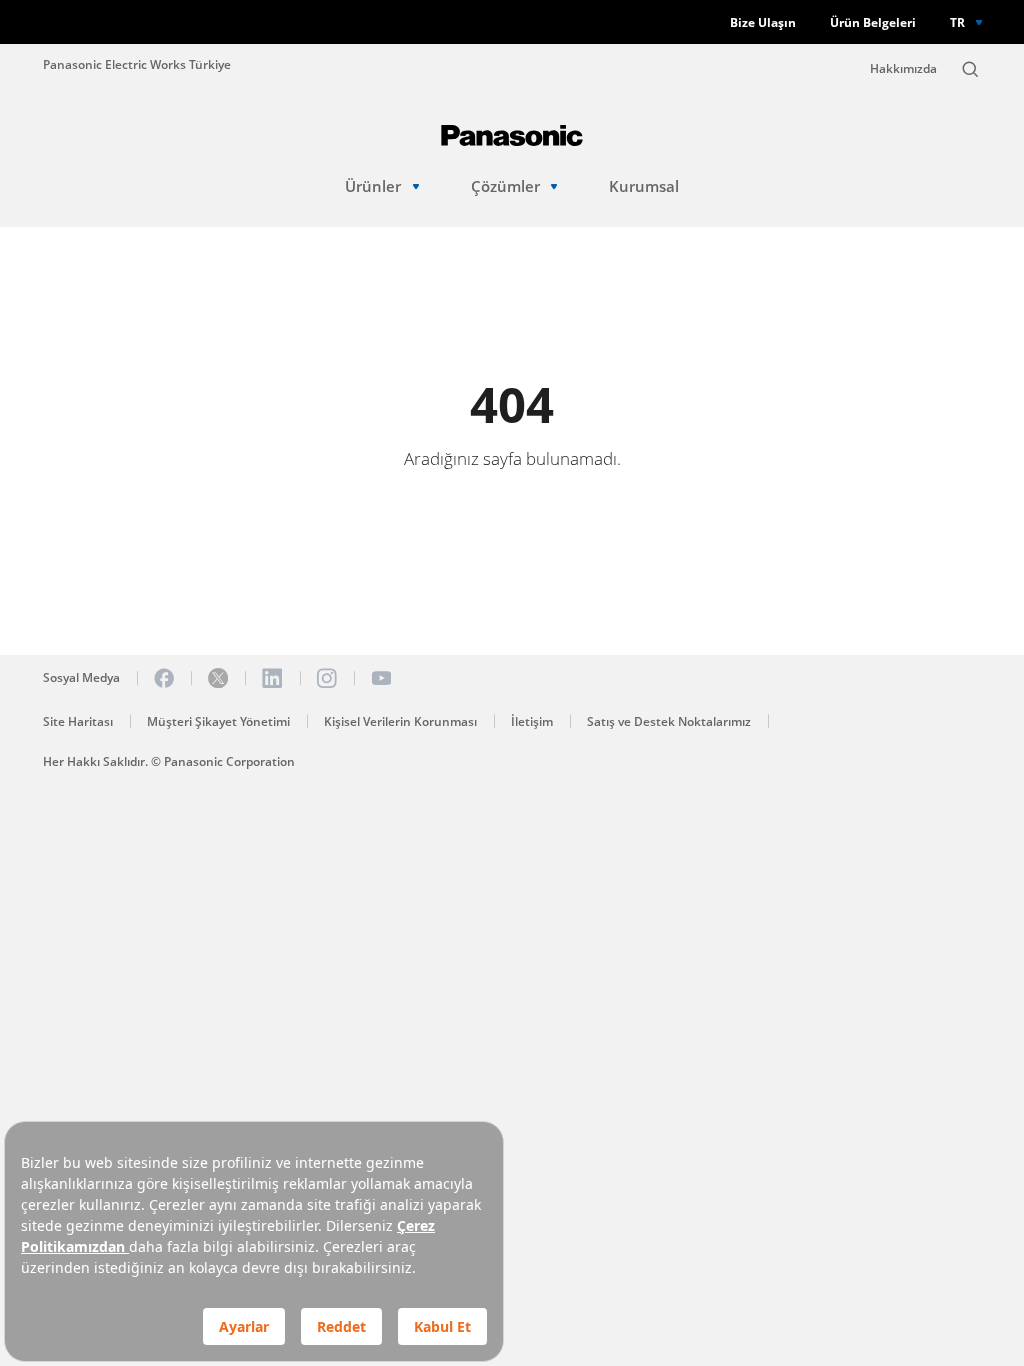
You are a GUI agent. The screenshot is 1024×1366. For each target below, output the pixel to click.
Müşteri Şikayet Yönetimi (218, 721)
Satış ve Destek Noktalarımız (669, 721)
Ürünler (373, 186)
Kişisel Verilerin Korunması (400, 721)
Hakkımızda (903, 68)
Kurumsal (644, 186)
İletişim (532, 721)
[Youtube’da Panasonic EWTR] (381, 678)
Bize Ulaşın (763, 22)
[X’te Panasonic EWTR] (218, 678)
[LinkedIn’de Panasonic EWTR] (272, 678)
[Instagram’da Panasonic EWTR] (327, 678)
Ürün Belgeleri (873, 22)
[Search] (970, 69)
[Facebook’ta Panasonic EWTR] (164, 678)
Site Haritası (78, 721)
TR (957, 22)
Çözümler (505, 186)
